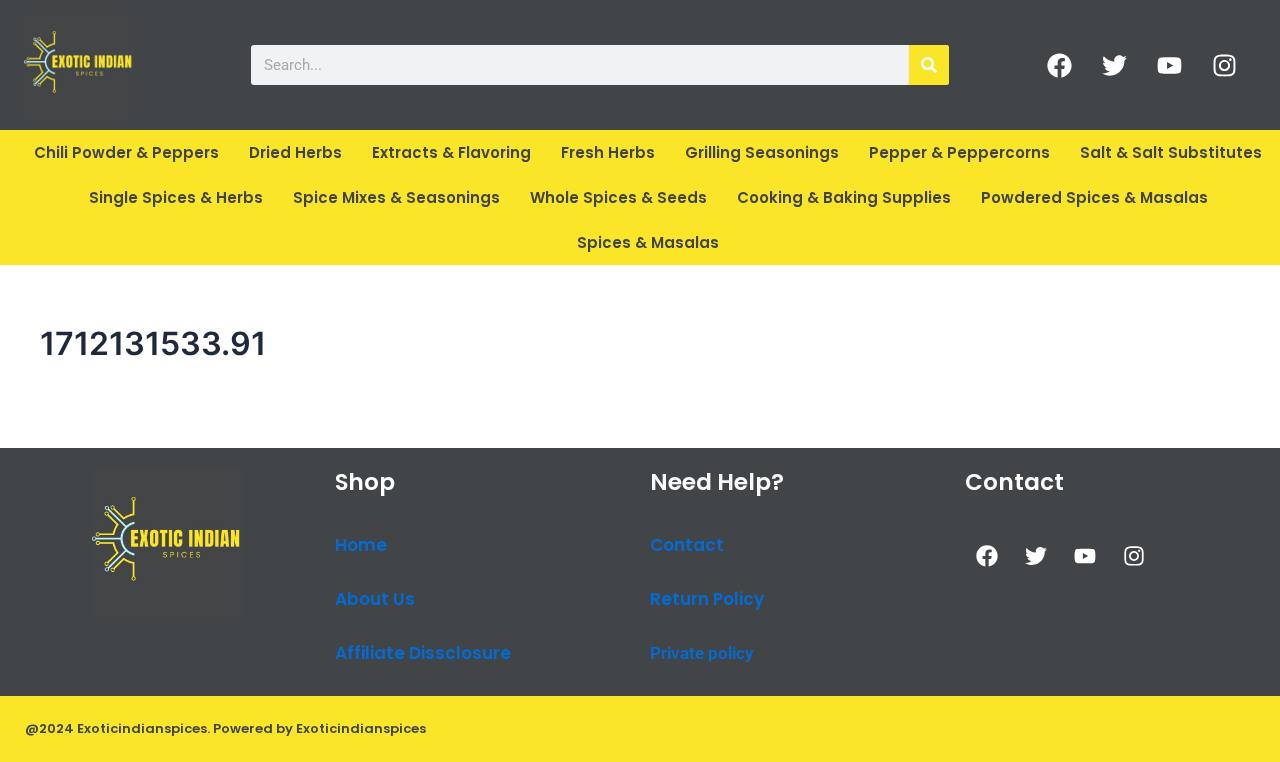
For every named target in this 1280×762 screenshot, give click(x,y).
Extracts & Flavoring (451, 152)
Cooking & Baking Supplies (844, 197)
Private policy (701, 653)
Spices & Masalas (648, 242)
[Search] (929, 65)
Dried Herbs (295, 152)
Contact (687, 545)
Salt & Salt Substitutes (1171, 152)
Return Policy (707, 599)
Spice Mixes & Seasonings (396, 197)
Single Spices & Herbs (176, 197)
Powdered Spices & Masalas (1094, 197)
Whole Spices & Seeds (618, 197)
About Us (375, 599)
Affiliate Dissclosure (423, 653)
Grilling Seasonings (762, 152)
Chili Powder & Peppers (126, 152)
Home (361, 545)
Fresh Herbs (608, 152)
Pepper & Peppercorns (959, 152)
